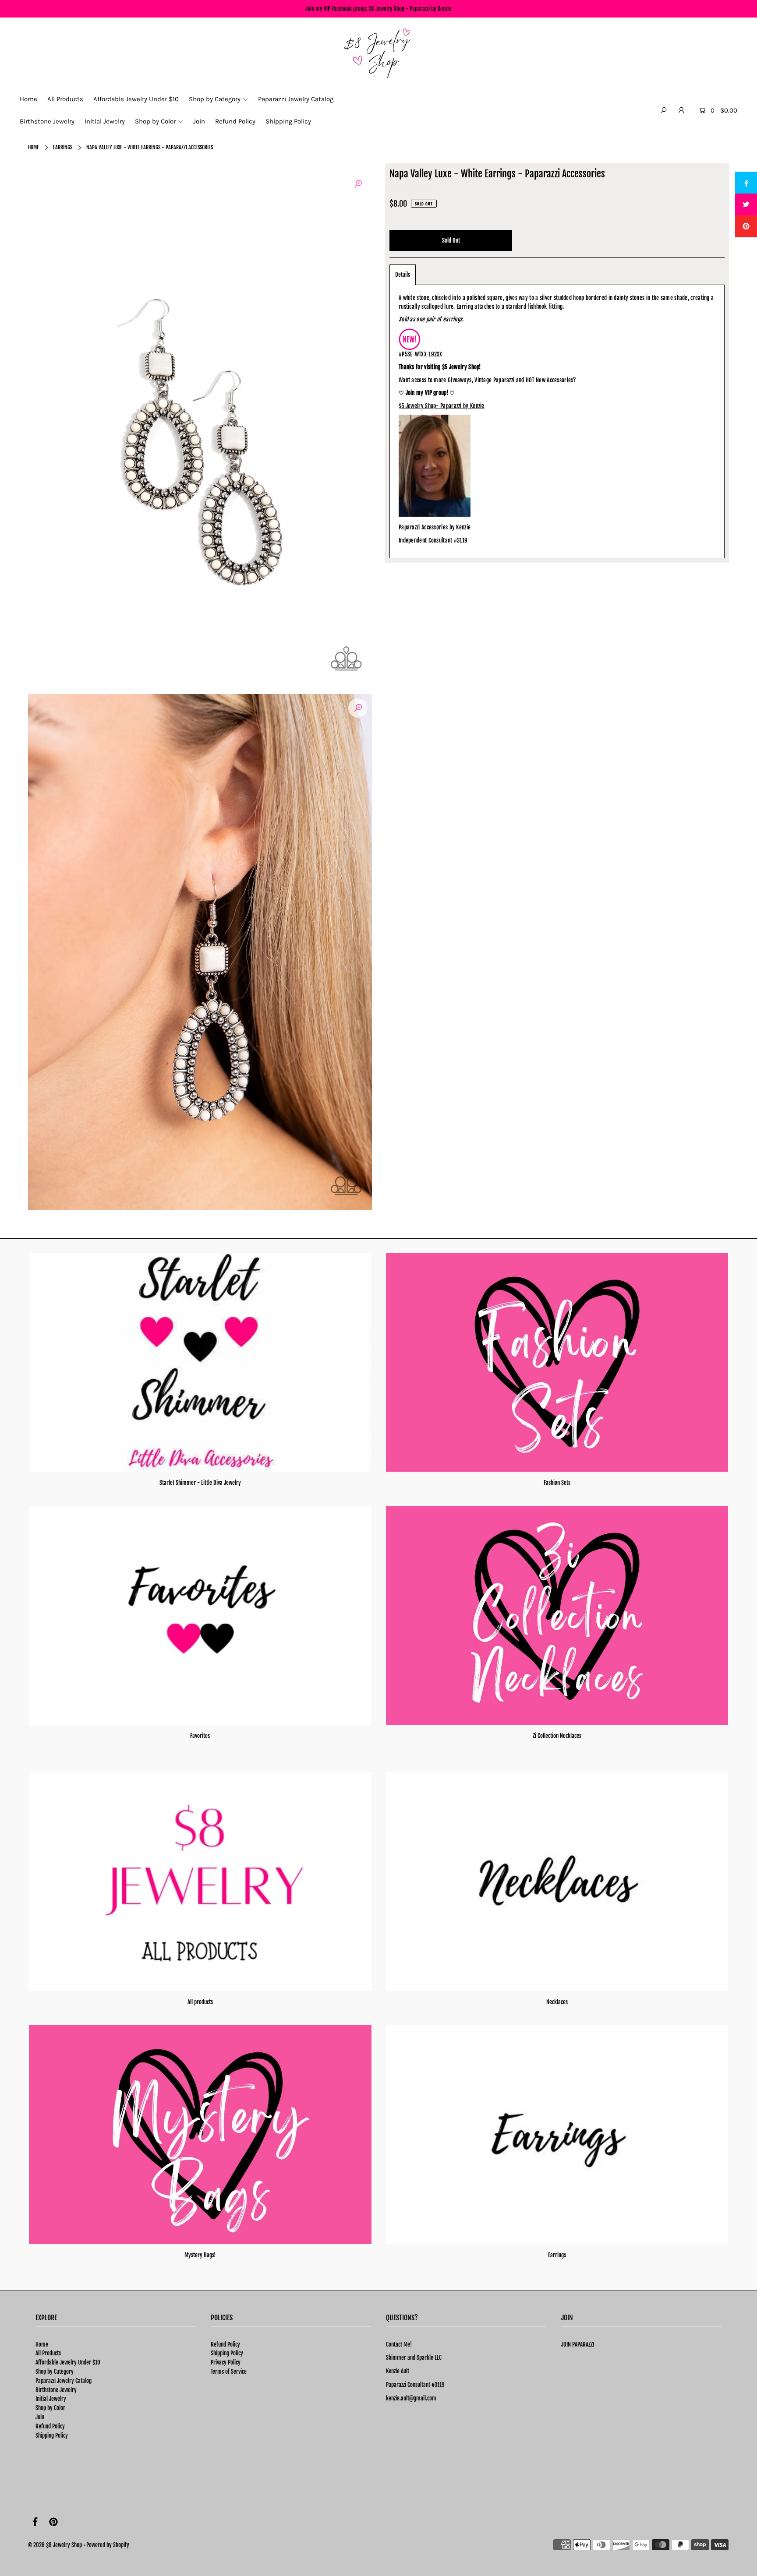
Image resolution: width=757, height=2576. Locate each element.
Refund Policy (50, 2426)
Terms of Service (229, 2372)
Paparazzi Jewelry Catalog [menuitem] (296, 99)
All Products (48, 2353)
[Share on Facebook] (746, 183)
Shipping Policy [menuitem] (288, 121)
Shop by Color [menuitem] (155, 121)
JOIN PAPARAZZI (578, 2344)
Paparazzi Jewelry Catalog (64, 2381)
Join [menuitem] (199, 121)
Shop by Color (50, 2408)
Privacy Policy (226, 2362)
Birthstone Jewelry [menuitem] (47, 121)
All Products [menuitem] (65, 99)
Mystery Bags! (200, 2255)
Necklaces (557, 2002)
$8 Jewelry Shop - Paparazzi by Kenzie (410, 9)
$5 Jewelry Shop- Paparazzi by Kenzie (442, 406)
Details (403, 275)
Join (40, 2417)
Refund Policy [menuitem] (235, 121)
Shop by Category (55, 2372)
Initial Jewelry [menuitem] (105, 121)
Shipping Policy (52, 2435)
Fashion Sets (557, 1483)
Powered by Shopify (108, 2545)
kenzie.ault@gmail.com (411, 2398)
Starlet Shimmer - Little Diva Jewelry (200, 1483)
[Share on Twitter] (746, 204)
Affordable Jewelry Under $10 (68, 2362)
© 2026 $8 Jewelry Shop (55, 2545)
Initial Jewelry (51, 2399)
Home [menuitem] (28, 99)
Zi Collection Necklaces (557, 1736)
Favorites (200, 1736)
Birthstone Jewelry (56, 2390)
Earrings (63, 147)
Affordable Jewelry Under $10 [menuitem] (136, 99)
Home (34, 147)
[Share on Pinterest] (746, 226)
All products (200, 2002)
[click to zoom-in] (358, 184)
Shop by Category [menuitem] (215, 99)
